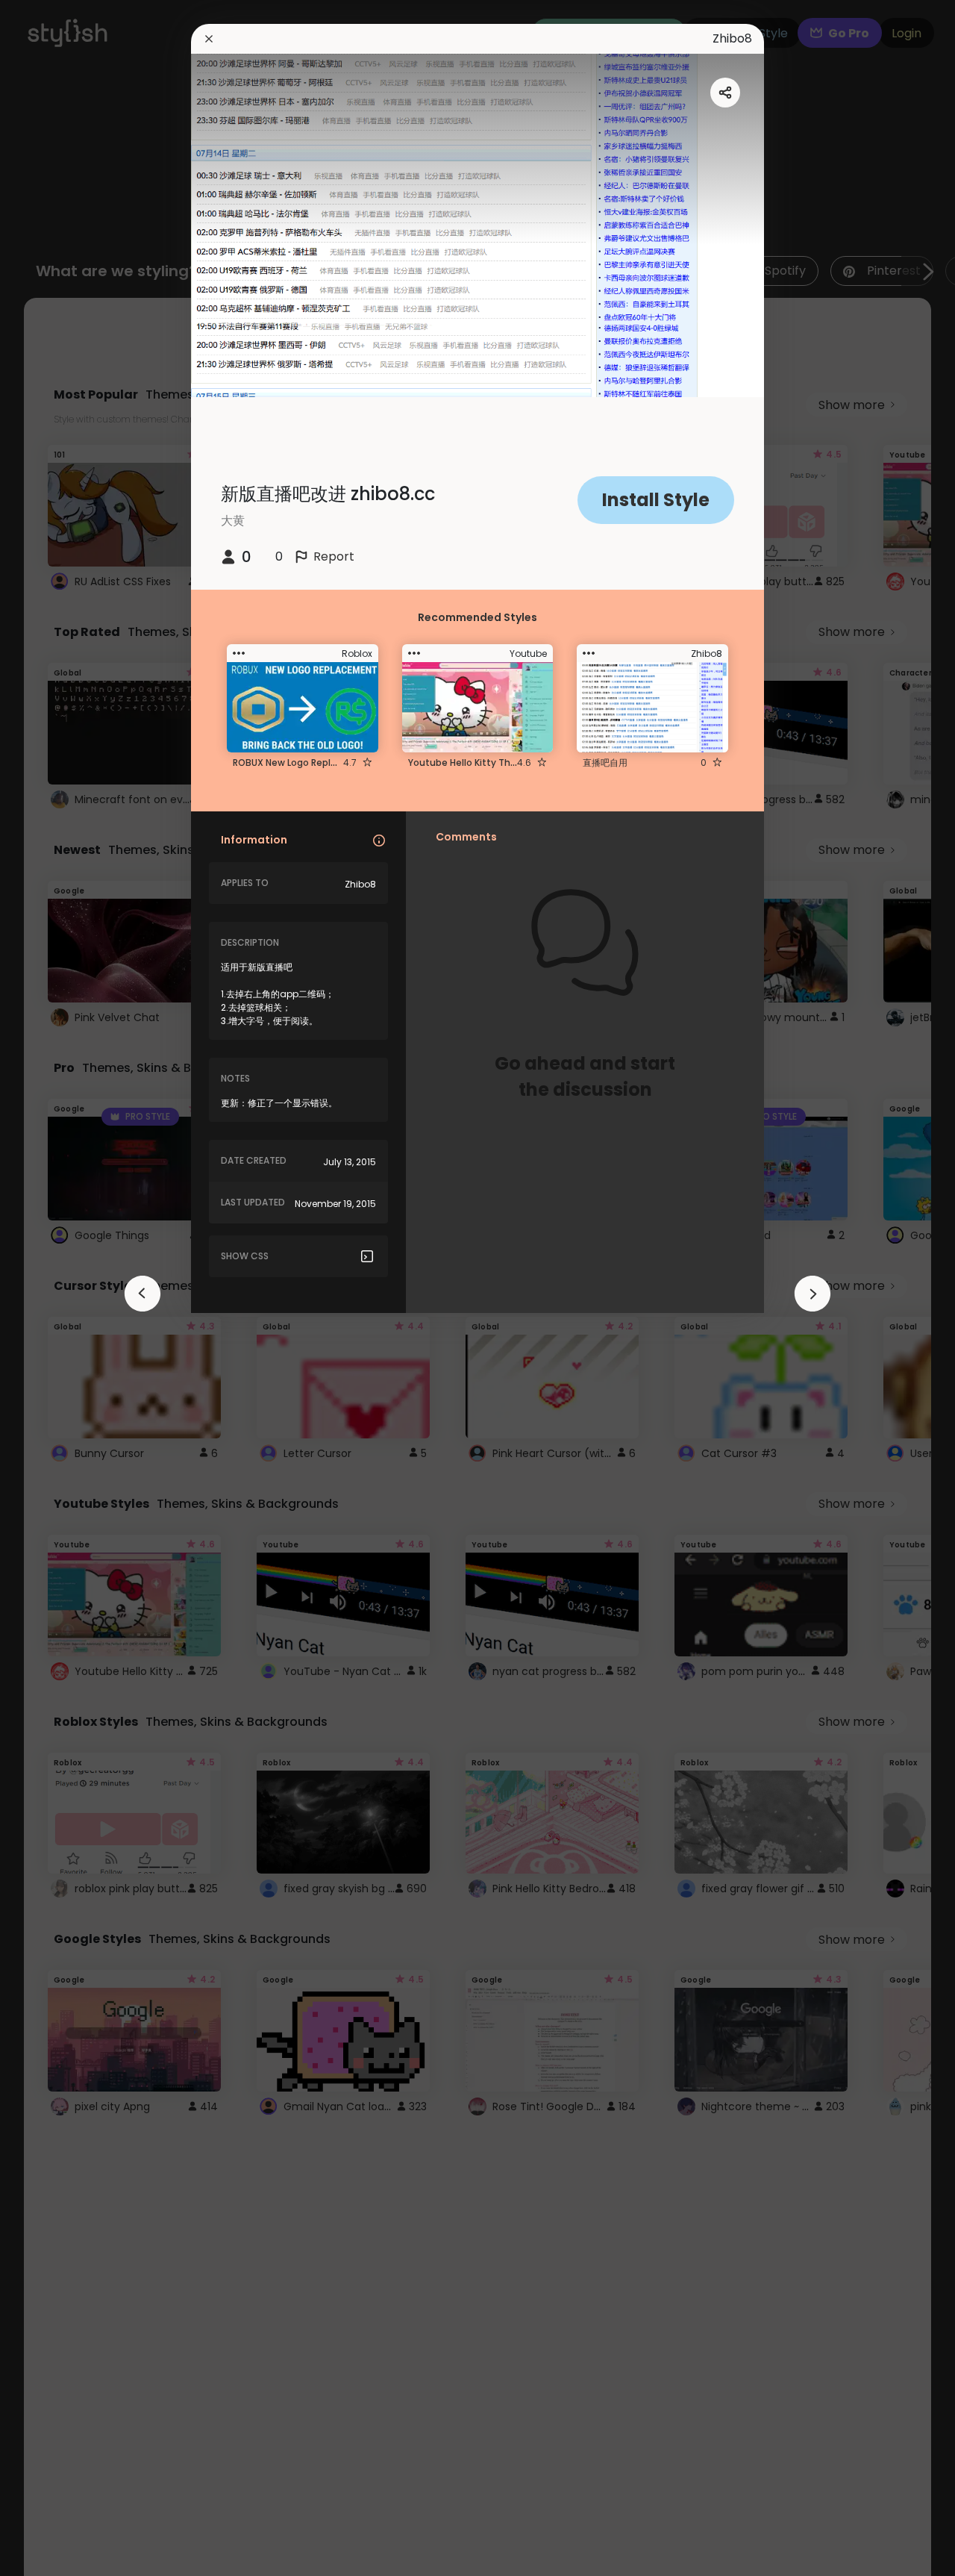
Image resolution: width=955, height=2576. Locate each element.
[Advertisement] (60, 1288)
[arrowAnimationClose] (143, 1294)
